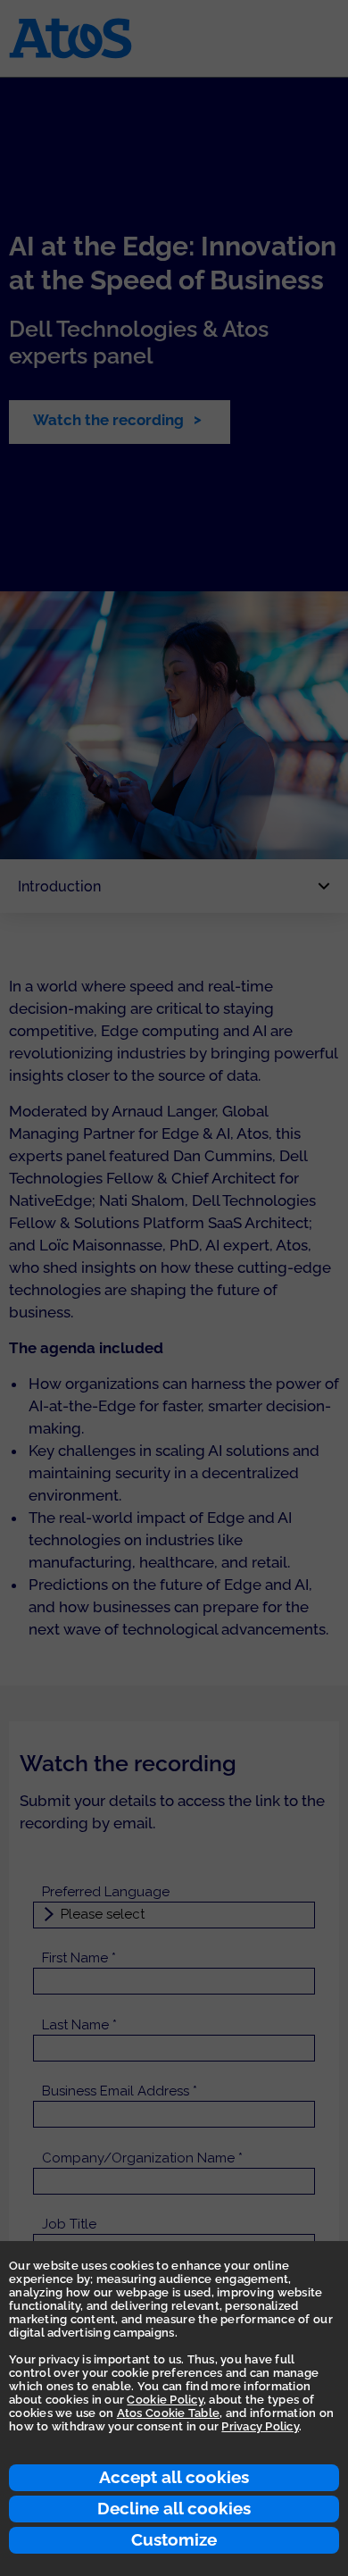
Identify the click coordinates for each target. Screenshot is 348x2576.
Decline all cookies (174, 2508)
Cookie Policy (165, 2400)
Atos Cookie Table (168, 2413)
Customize (174, 2539)
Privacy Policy (260, 2426)
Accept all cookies (174, 2477)
